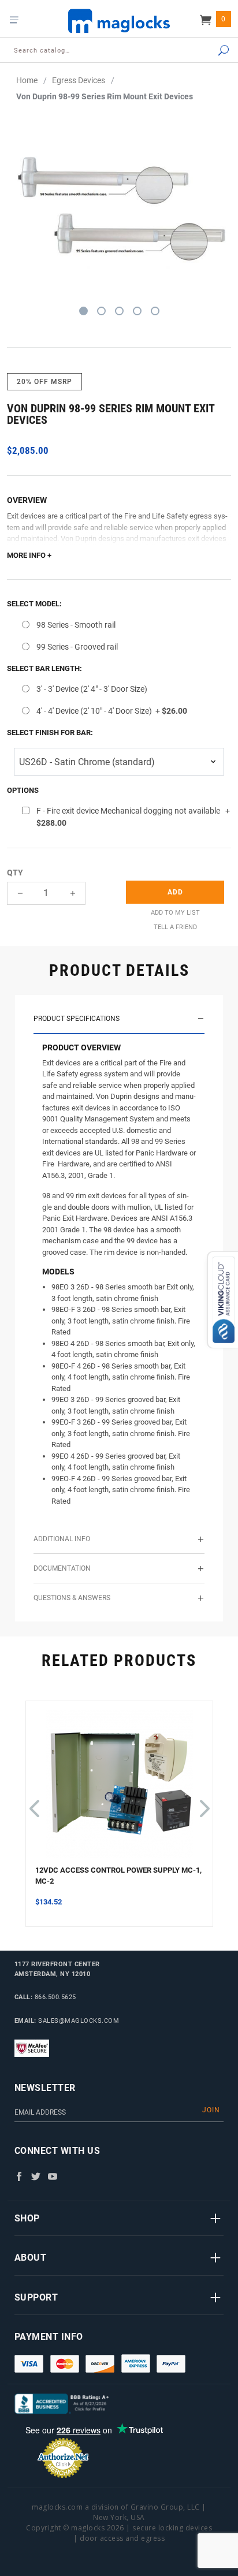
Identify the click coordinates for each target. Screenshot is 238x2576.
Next (203, 1803)
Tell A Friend (175, 927)
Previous (34, 1803)
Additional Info (62, 1539)
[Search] (211, 51)
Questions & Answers (72, 1598)
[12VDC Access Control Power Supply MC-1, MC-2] (119, 1787)
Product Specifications (77, 1019)
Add (175, 892)
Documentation (62, 1568)
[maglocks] (119, 20)
